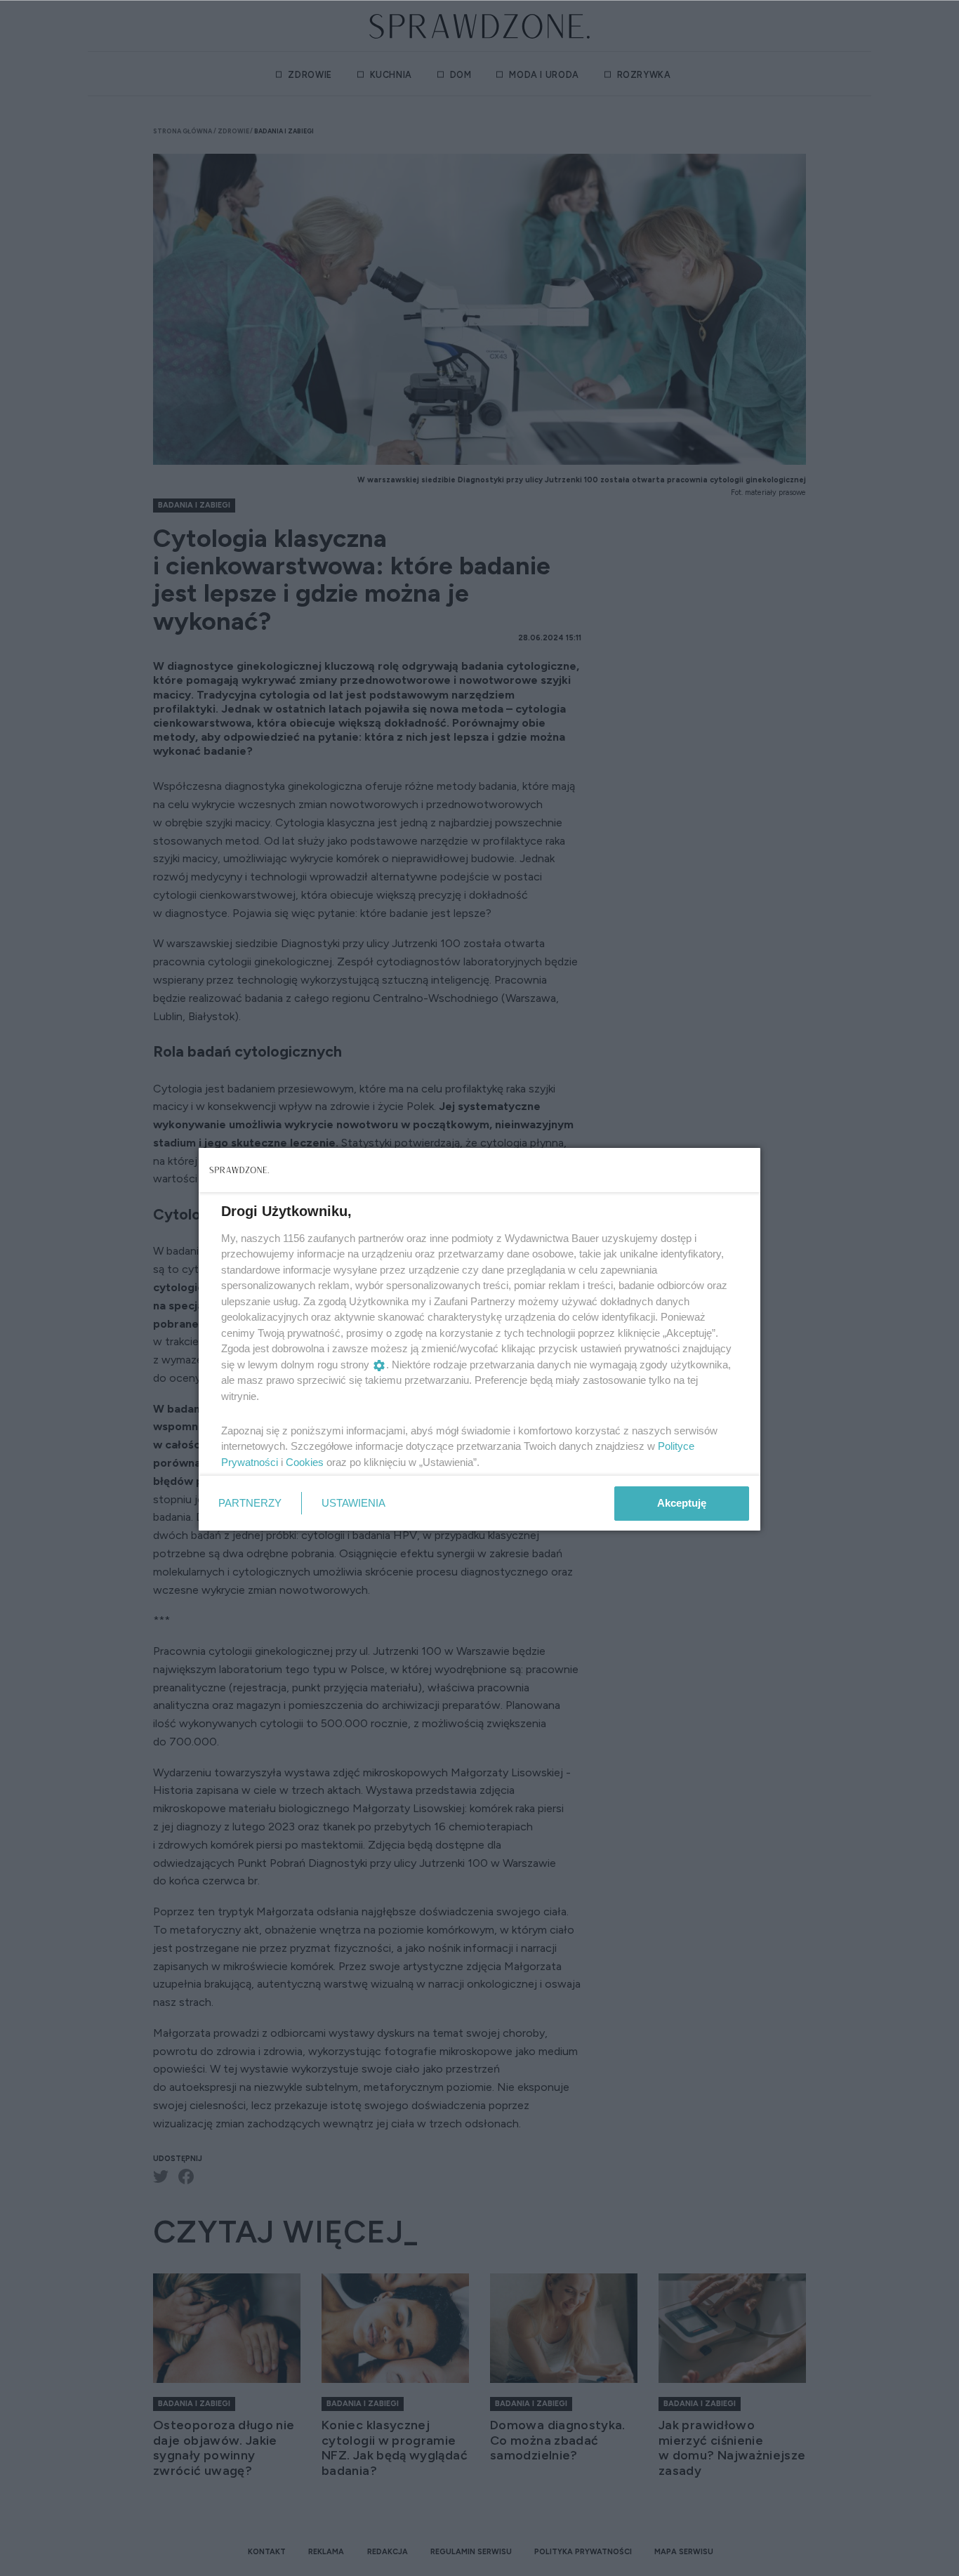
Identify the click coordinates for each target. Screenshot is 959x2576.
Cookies (305, 1462)
